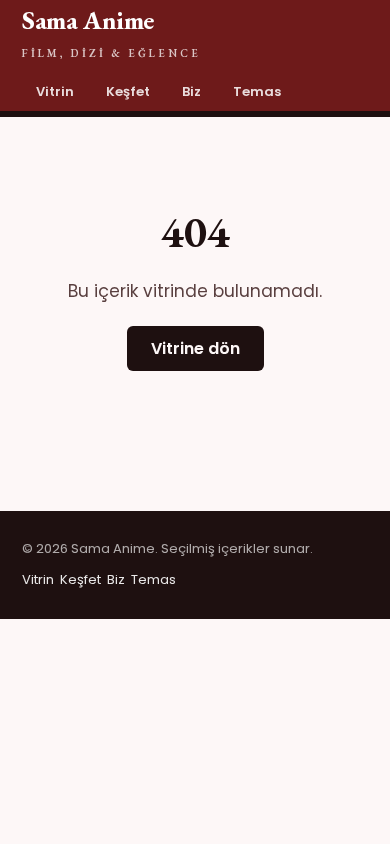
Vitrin (55, 91)
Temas (257, 91)
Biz (191, 91)
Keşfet (128, 91)
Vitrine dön (195, 348)
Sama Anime (111, 31)
